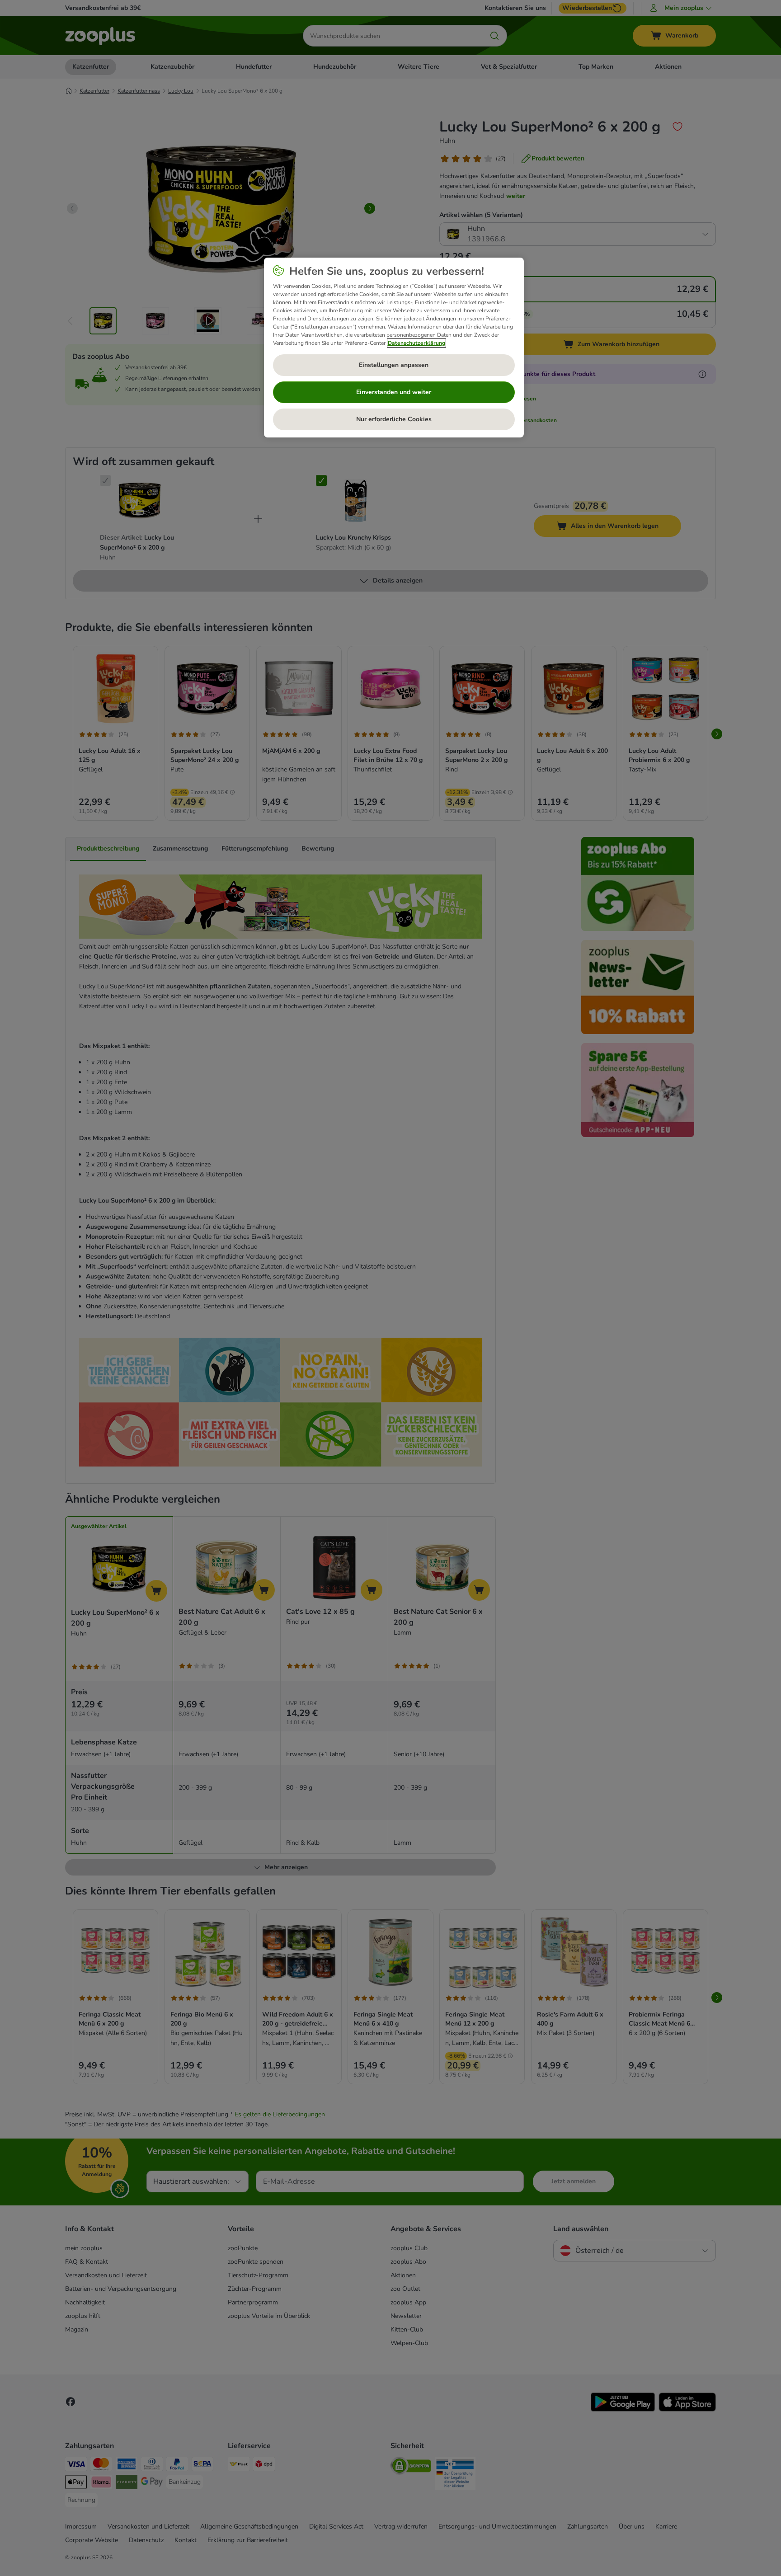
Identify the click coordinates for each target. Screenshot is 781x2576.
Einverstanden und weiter (394, 392)
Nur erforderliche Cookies (394, 419)
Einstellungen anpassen (394, 365)
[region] (394, 348)
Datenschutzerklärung (416, 343)
